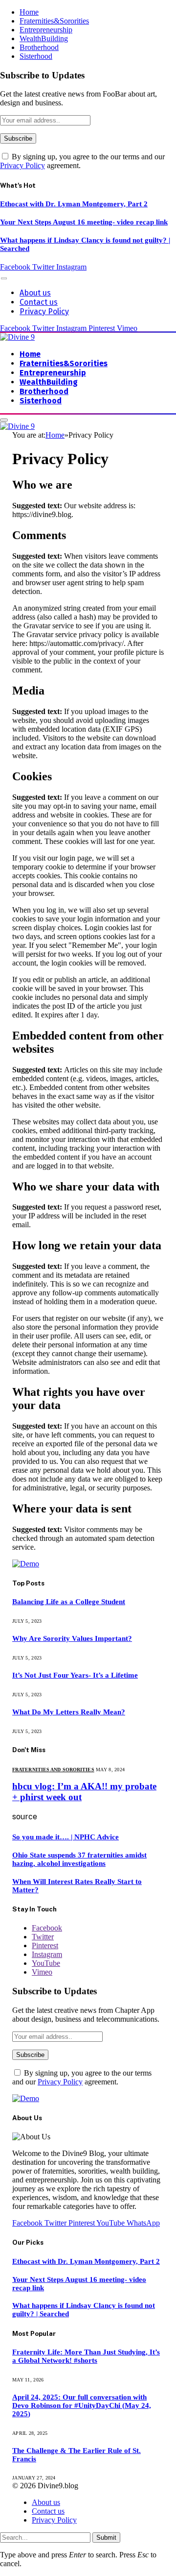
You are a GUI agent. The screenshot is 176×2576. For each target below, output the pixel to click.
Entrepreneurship (46, 30)
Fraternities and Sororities (53, 1770)
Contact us (39, 302)
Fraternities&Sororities (54, 21)
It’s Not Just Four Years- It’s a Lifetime (75, 1675)
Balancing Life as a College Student (69, 1602)
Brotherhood (39, 47)
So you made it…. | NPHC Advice (66, 1837)
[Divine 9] (17, 337)
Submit (106, 2538)
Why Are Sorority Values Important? (72, 1638)
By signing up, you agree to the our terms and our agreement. (82, 2077)
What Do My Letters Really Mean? (69, 1712)
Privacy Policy (22, 165)
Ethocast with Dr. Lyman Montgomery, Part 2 (74, 204)
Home (29, 12)
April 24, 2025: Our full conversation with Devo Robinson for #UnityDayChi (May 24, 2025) (82, 2405)
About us (35, 293)
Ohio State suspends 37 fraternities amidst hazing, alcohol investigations (79, 1859)
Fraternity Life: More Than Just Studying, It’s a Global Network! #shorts (86, 2356)
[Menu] (4, 278)
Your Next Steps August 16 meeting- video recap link (84, 222)
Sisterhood (36, 56)
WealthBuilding (44, 38)
